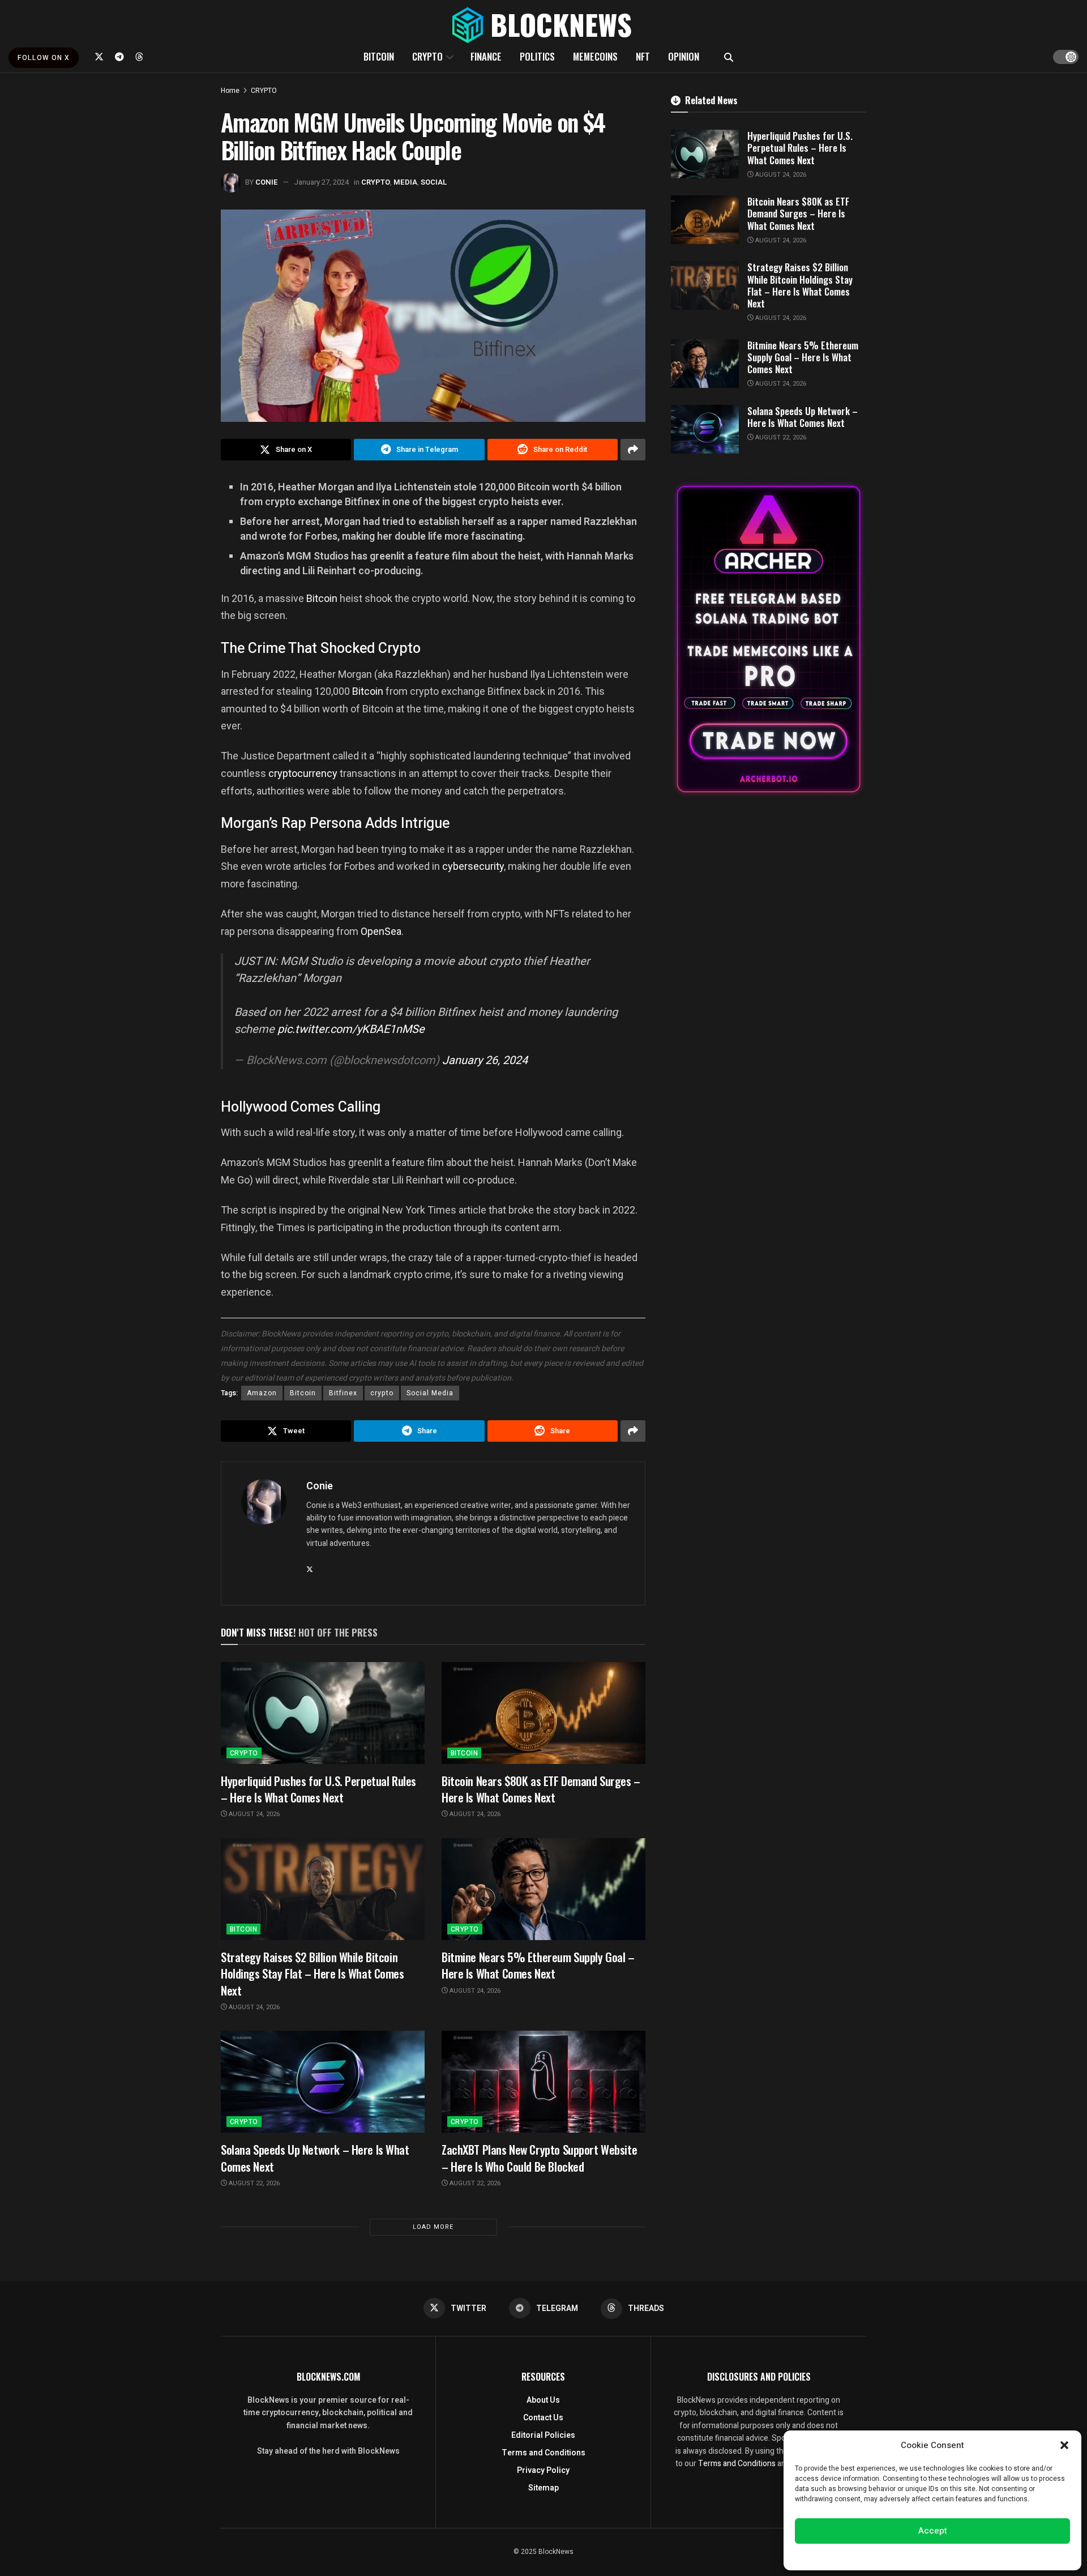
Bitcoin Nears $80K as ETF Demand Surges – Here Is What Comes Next (541, 1789)
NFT (643, 56)
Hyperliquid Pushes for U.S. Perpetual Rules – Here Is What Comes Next (318, 1789)
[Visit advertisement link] (769, 639)
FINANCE (486, 56)
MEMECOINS (595, 56)
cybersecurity (473, 866)
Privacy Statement (964, 2556)
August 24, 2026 (253, 1814)
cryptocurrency (303, 773)
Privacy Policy (543, 2470)
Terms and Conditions (543, 2453)
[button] (1064, 2445)
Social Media (430, 1393)
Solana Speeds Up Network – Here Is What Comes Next (315, 2158)
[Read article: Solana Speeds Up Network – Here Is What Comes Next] (323, 2082)
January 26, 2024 (485, 1060)
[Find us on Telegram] (119, 57)
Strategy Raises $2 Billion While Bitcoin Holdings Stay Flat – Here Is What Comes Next (313, 1973)
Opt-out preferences (898, 2556)
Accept (933, 2531)
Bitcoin (322, 598)
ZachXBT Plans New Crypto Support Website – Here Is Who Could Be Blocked (539, 2158)
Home (230, 91)
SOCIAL (434, 182)
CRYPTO (427, 56)
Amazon (262, 1393)
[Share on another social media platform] (633, 450)
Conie (267, 182)
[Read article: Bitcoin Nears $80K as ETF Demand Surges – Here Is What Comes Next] (543, 1713)
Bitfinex (343, 1393)
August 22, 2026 (253, 2183)
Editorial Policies (543, 2435)
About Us (543, 2400)
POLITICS (537, 56)
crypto (382, 1393)
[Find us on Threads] (139, 57)
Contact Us (543, 2418)
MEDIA (405, 182)
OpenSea (381, 931)
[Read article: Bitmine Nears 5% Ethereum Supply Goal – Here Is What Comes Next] (543, 1889)
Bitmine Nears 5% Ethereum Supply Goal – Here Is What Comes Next (538, 1965)
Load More (433, 2227)
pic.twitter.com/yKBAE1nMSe (351, 1029)
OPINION (684, 56)
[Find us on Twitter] (99, 57)
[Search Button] (729, 57)
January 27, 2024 (321, 182)
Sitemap (543, 2488)
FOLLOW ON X (44, 58)
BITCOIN (379, 56)
